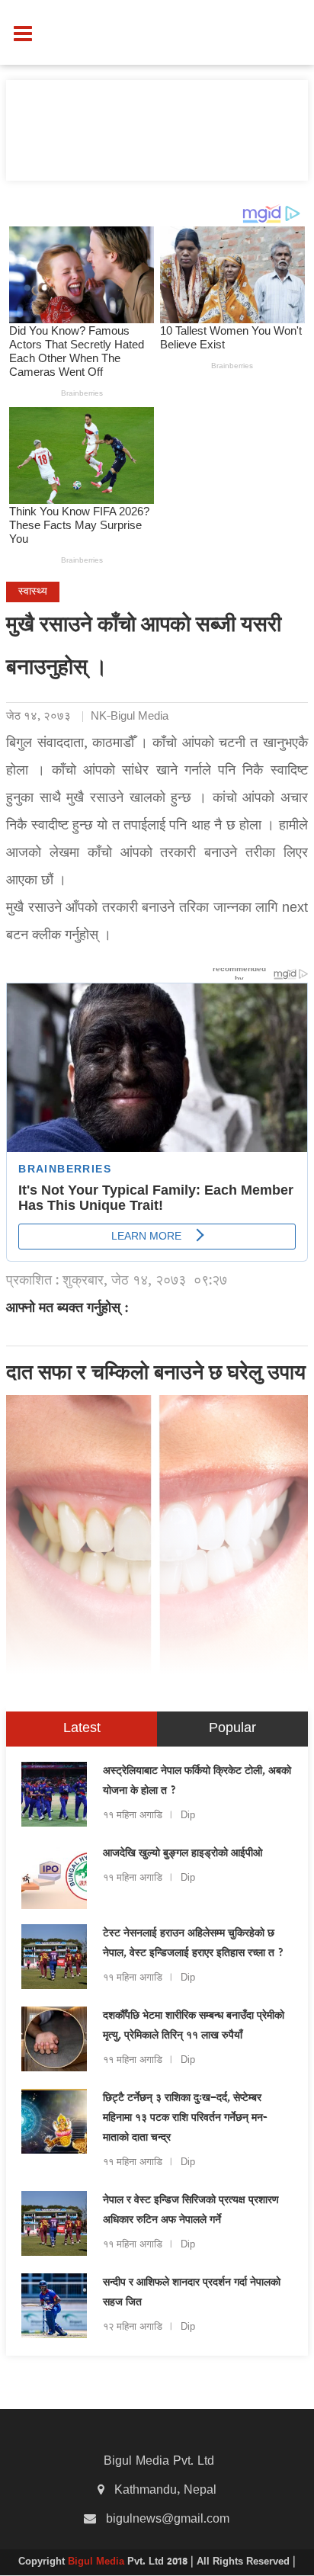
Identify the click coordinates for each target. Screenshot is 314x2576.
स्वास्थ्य (33, 592)
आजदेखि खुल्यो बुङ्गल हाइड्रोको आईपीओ (183, 1854)
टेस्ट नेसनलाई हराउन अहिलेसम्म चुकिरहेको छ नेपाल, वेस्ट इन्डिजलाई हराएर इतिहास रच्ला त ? (194, 1944)
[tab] (82, 1729)
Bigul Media (98, 2562)
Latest (82, 1729)
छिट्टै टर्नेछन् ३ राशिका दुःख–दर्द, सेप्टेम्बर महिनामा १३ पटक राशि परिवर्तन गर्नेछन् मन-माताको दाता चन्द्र (185, 2119)
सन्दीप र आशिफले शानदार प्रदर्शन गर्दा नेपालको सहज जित (192, 2293)
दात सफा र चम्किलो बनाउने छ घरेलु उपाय (156, 1375)
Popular (232, 1729)
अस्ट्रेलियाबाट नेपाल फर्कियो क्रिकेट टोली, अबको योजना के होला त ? (197, 1782)
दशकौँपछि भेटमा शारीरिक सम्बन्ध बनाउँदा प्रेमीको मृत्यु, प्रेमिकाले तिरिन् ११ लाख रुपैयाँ (194, 2026)
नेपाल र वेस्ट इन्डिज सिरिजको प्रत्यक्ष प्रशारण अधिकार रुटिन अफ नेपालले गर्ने (191, 2211)
